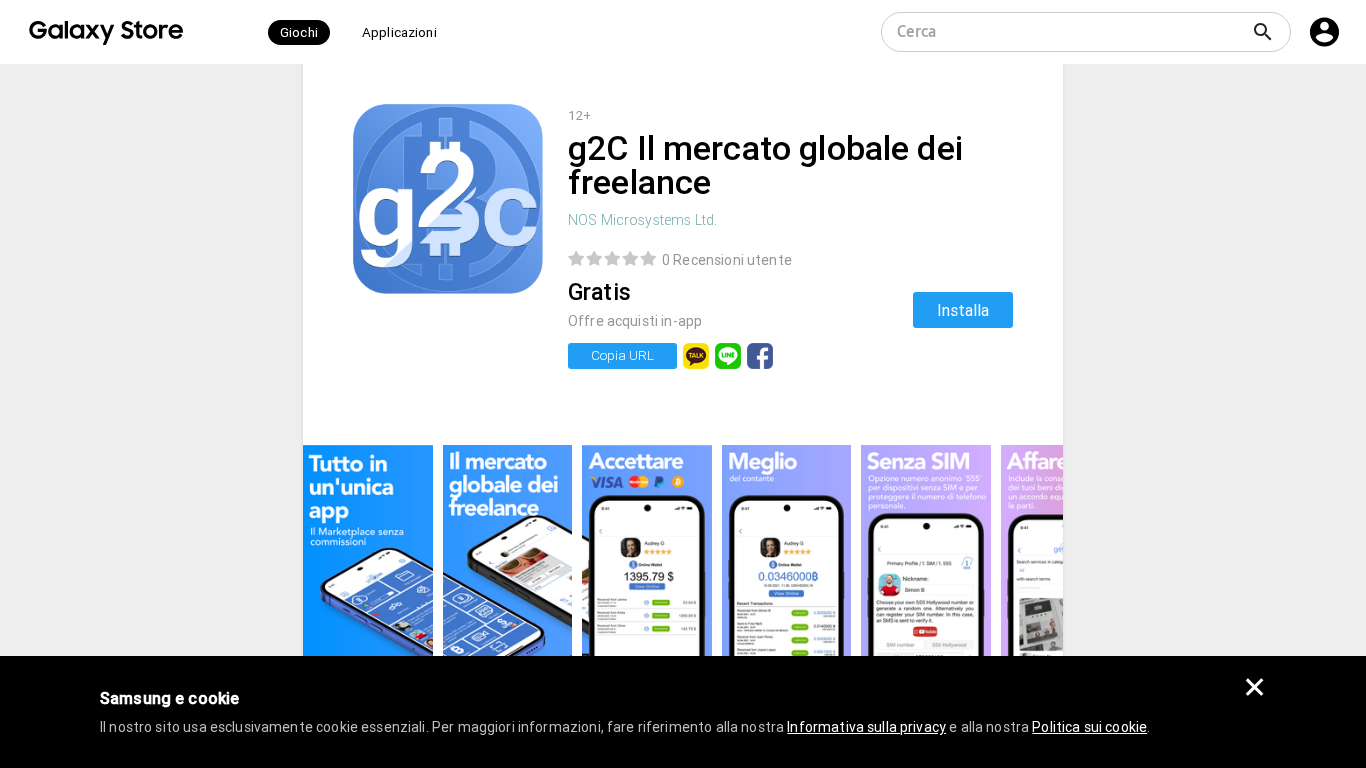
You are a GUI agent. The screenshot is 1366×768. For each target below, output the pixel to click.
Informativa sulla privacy (866, 727)
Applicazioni (399, 32)
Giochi (299, 32)
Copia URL (622, 355)
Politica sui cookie (1089, 727)
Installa (963, 310)
